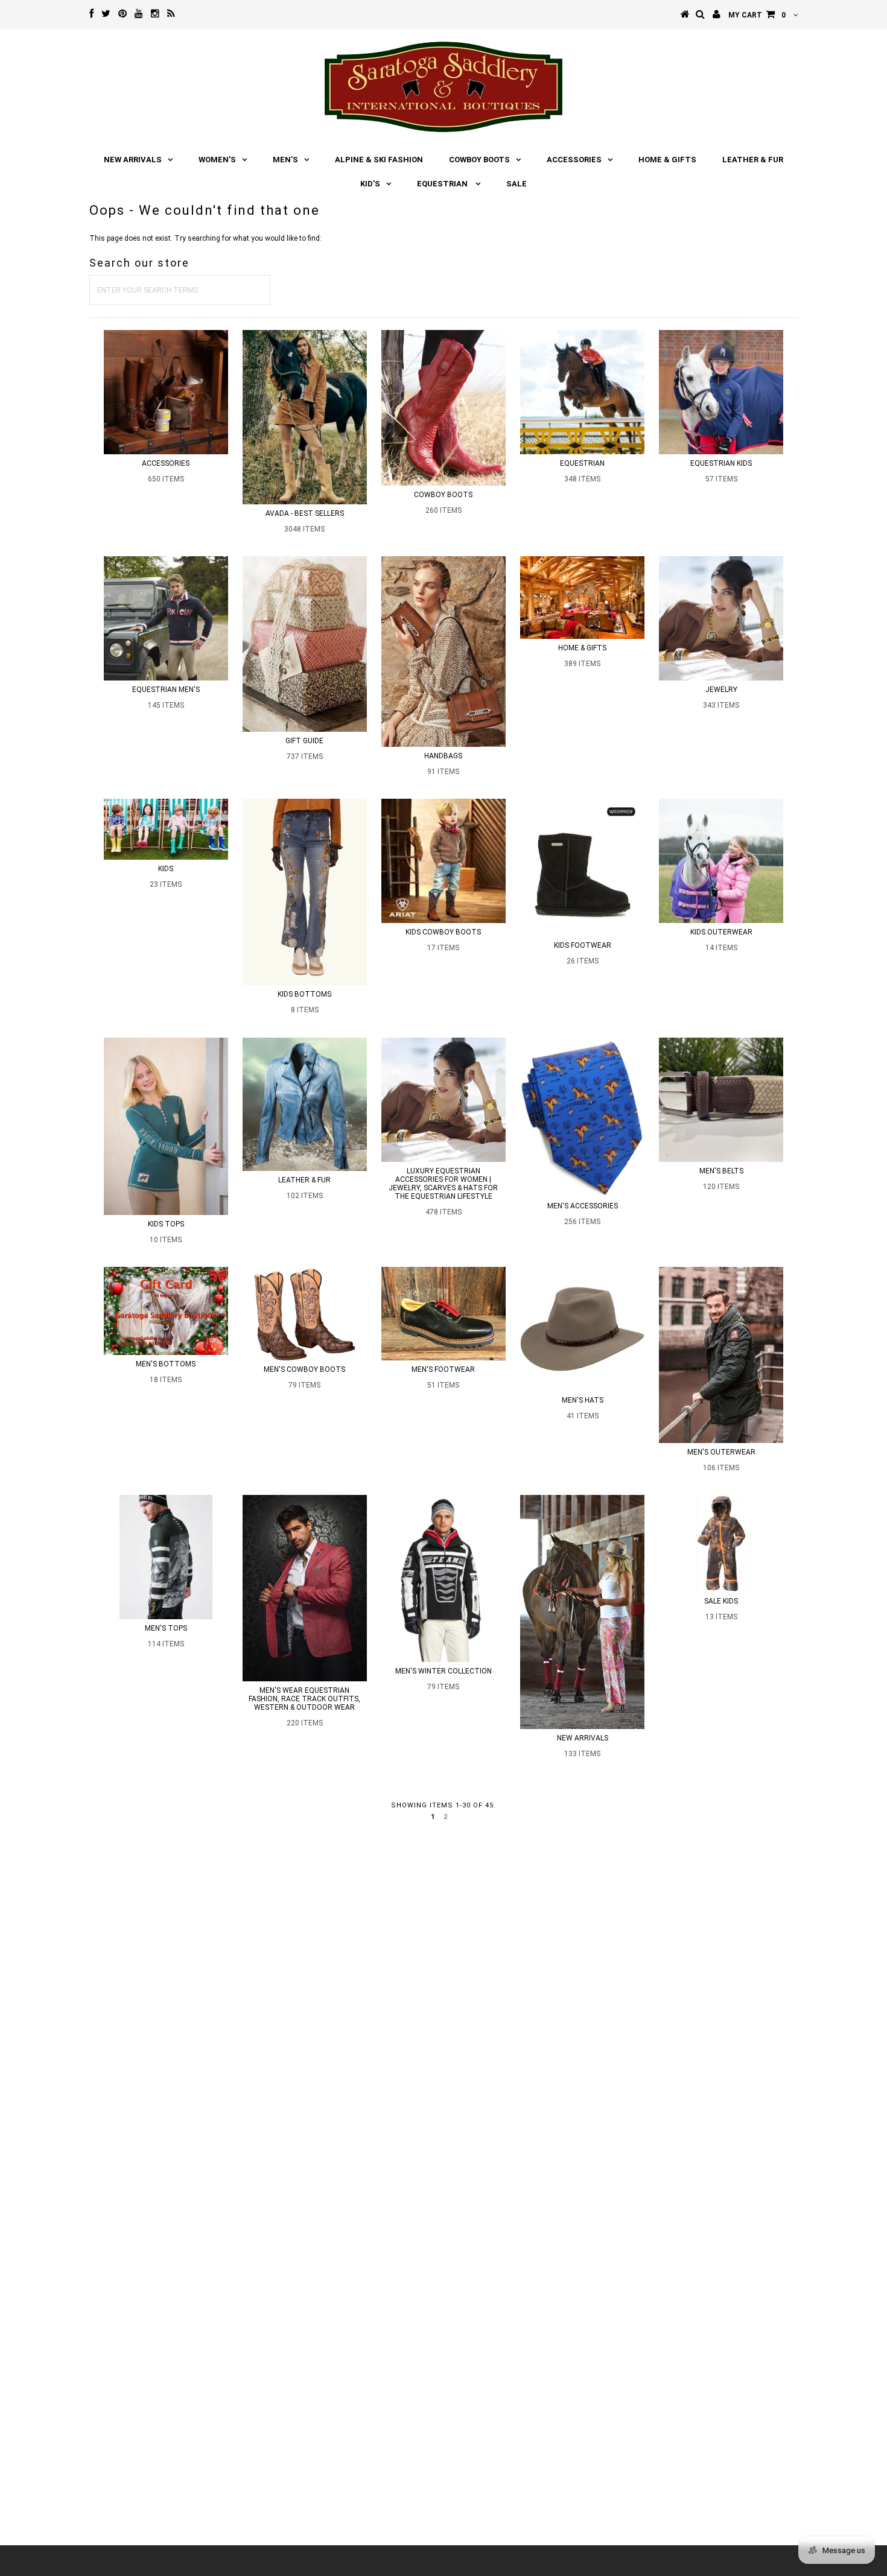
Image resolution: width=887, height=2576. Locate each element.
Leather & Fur (753, 160)
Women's (217, 160)
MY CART (757, 15)
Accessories (574, 160)
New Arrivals (133, 160)
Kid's (370, 184)
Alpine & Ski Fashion (379, 160)
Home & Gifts (667, 160)
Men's (285, 160)
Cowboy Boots (479, 160)
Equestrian (443, 184)
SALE (517, 184)
